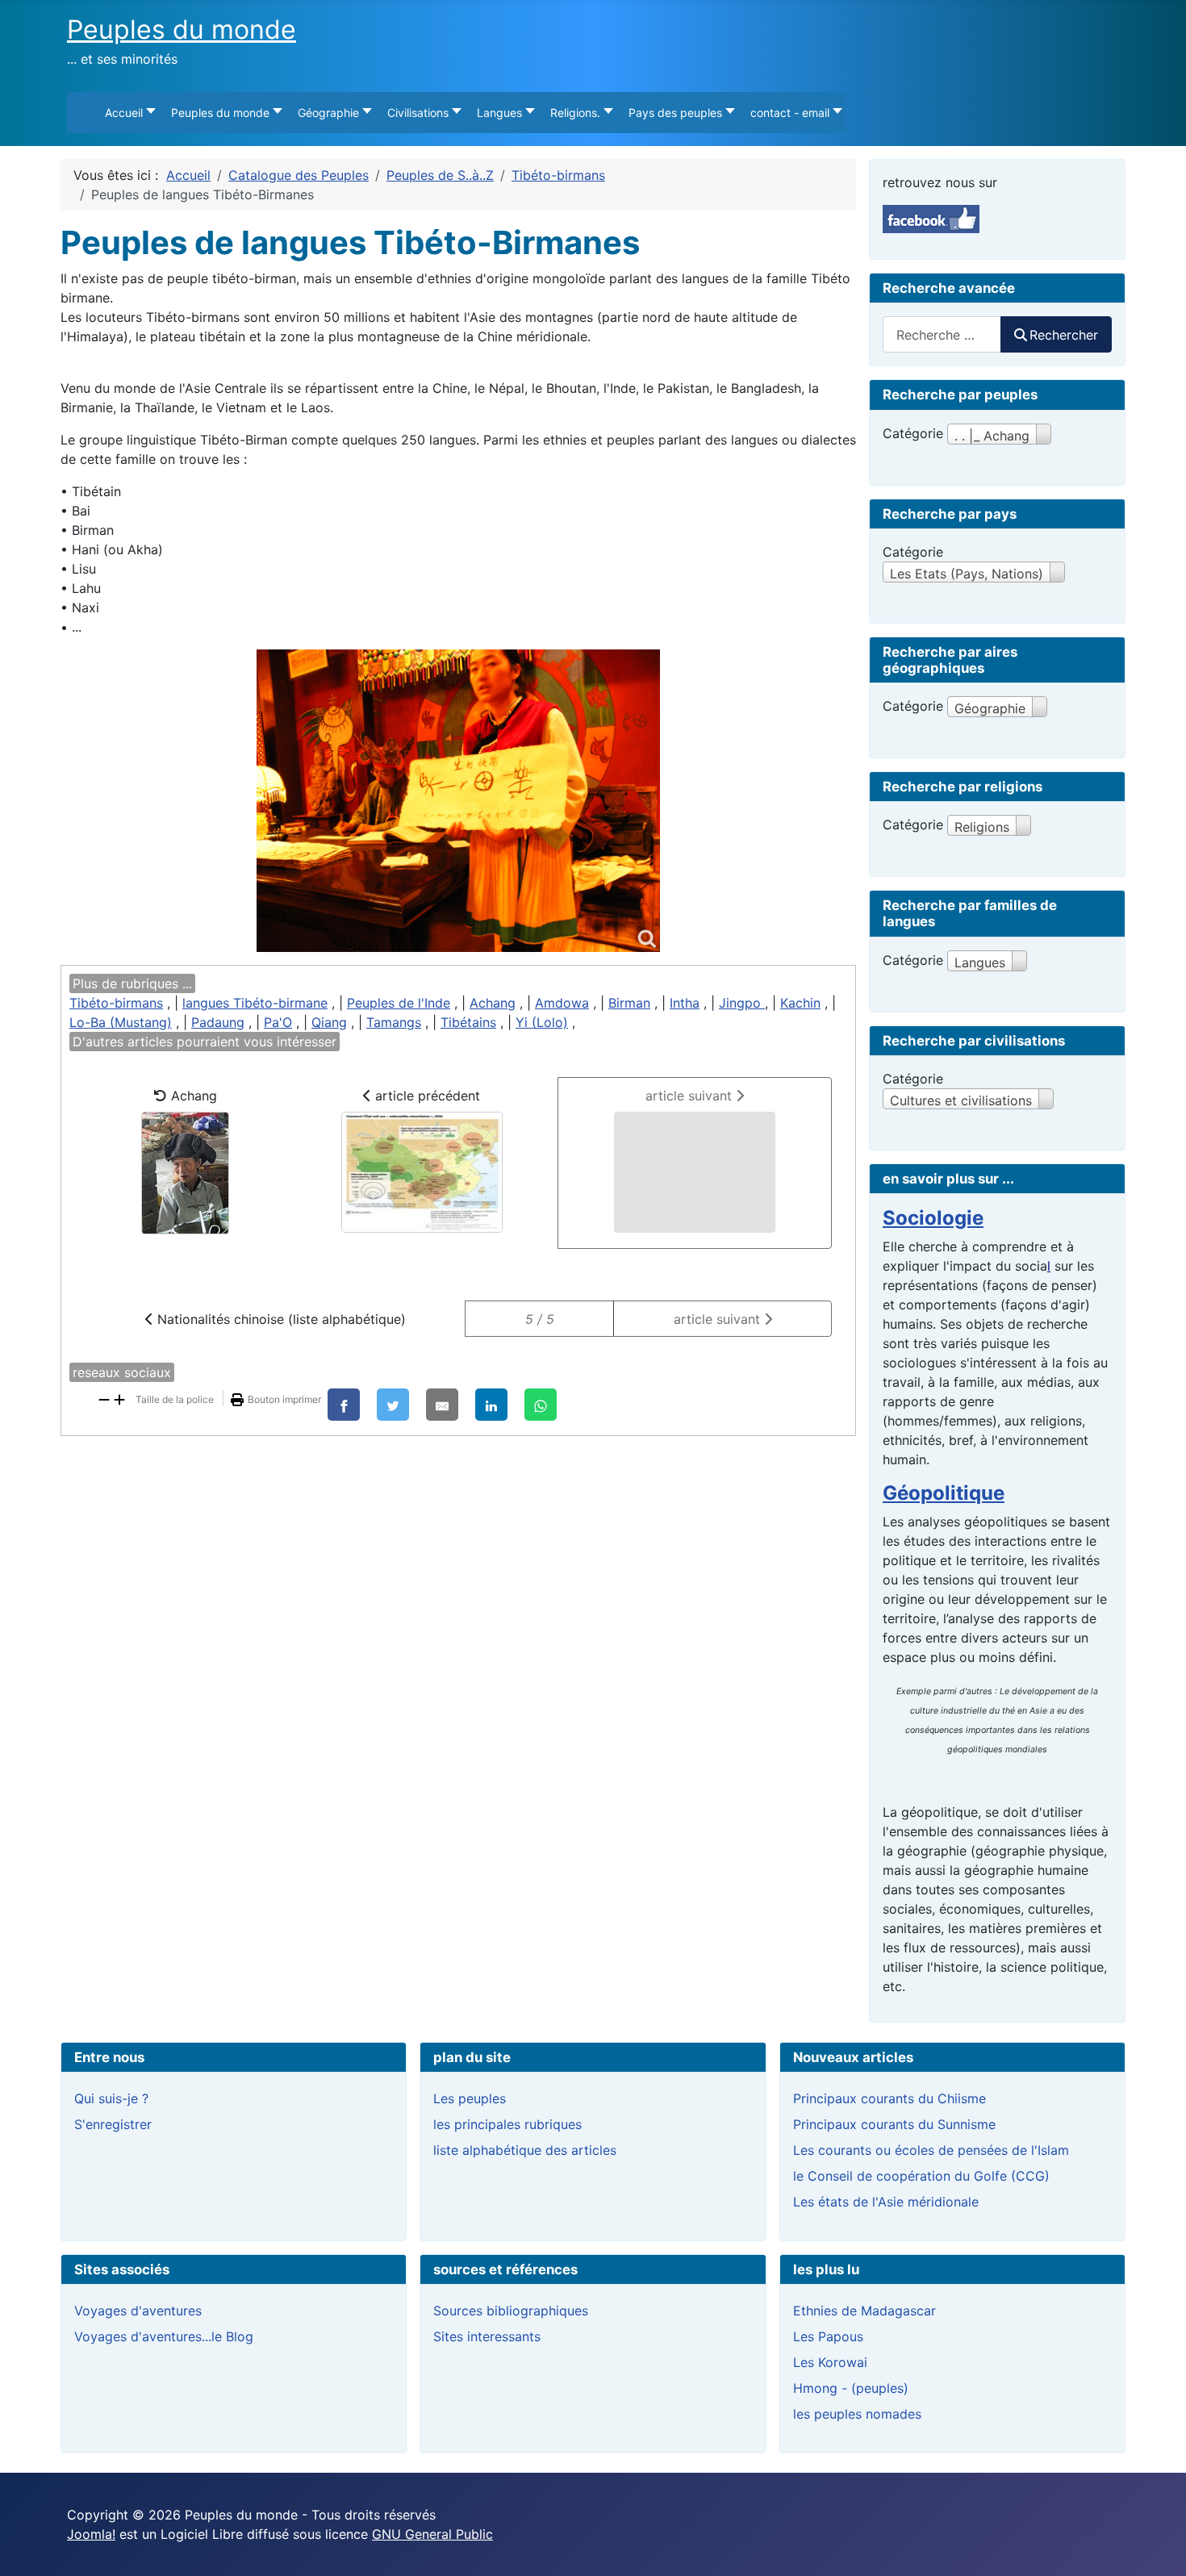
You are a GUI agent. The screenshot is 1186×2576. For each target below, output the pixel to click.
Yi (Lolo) (542, 1022)
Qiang (329, 1022)
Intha (685, 1003)
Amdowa (562, 1003)
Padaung (218, 1022)
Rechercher (1064, 335)
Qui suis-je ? (111, 2098)
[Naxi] (458, 801)
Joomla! (91, 2534)
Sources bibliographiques (511, 2311)
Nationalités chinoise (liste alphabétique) (280, 1319)
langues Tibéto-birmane (255, 1003)
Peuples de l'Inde (399, 1003)
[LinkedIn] (491, 1405)
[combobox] (942, 334)
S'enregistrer (113, 2124)
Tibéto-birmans (116, 1003)
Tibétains (468, 1022)
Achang (493, 1003)
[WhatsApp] (541, 1405)
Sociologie (933, 1218)
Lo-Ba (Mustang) (121, 1022)
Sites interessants (487, 2336)
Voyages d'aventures (138, 2311)
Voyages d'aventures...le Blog (164, 2336)
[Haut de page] (1158, 2546)
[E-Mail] (442, 1405)
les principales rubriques (507, 2124)
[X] (393, 1405)
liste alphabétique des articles (525, 2150)
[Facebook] (344, 1405)
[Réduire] (104, 1398)
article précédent (426, 1096)
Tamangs (394, 1022)
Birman (629, 1003)
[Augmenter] (119, 1398)
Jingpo (742, 1003)
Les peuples (470, 2098)
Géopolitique (944, 1493)
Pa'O (278, 1022)
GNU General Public (432, 2534)
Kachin (800, 1003)
